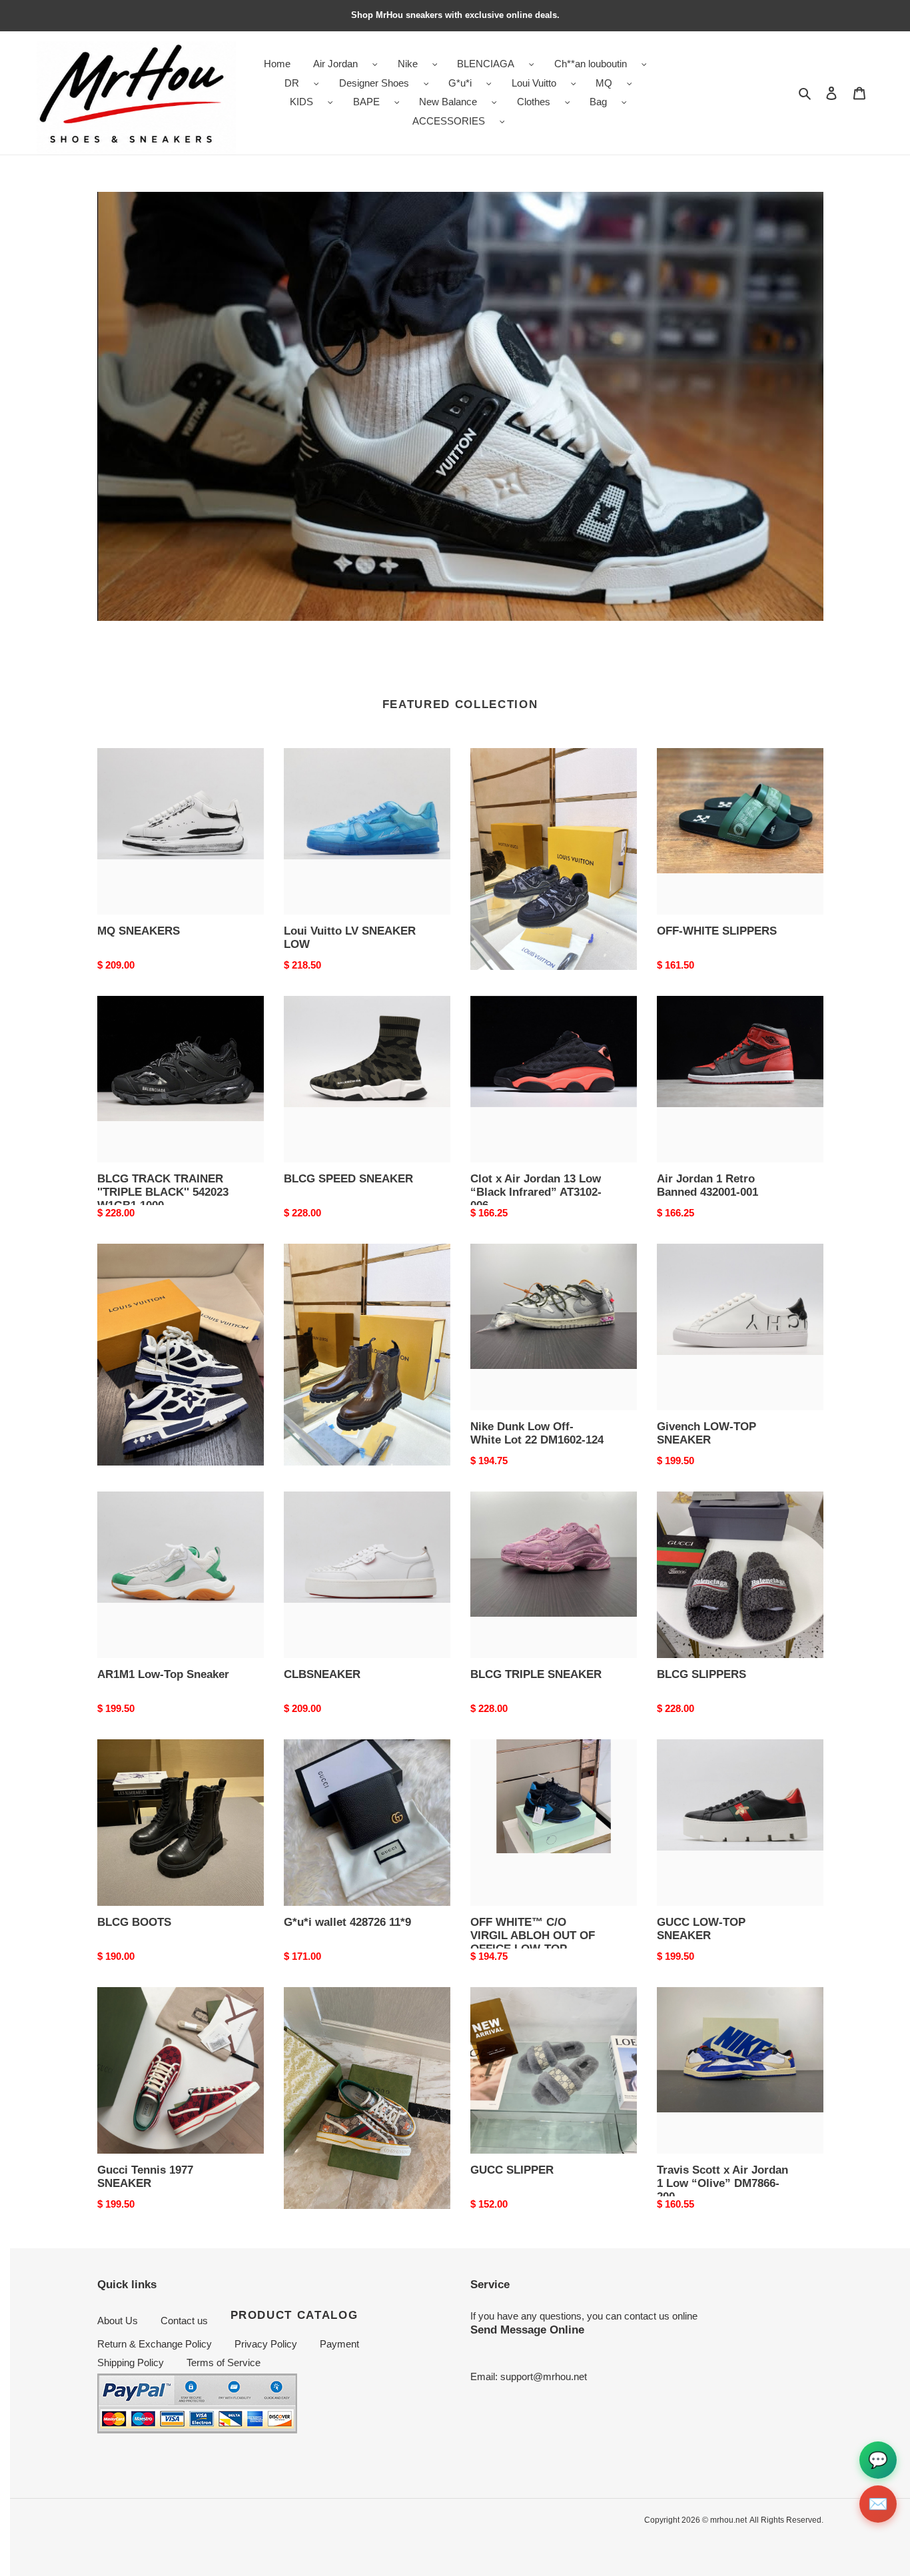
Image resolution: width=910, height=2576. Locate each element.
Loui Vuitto (534, 83)
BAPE (366, 102)
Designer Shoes (374, 83)
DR (292, 83)
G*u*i (460, 83)
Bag (598, 102)
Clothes (534, 102)
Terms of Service (224, 2362)
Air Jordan (335, 64)
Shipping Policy (131, 2362)
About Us (118, 2321)
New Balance (448, 102)
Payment (339, 2344)
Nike (408, 64)
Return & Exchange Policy (155, 2344)
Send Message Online (527, 2330)
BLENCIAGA (486, 64)
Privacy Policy (266, 2344)
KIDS (301, 102)
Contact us (184, 2321)
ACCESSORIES (449, 121)
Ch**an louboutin (591, 64)
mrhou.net (728, 2520)
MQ (604, 83)
